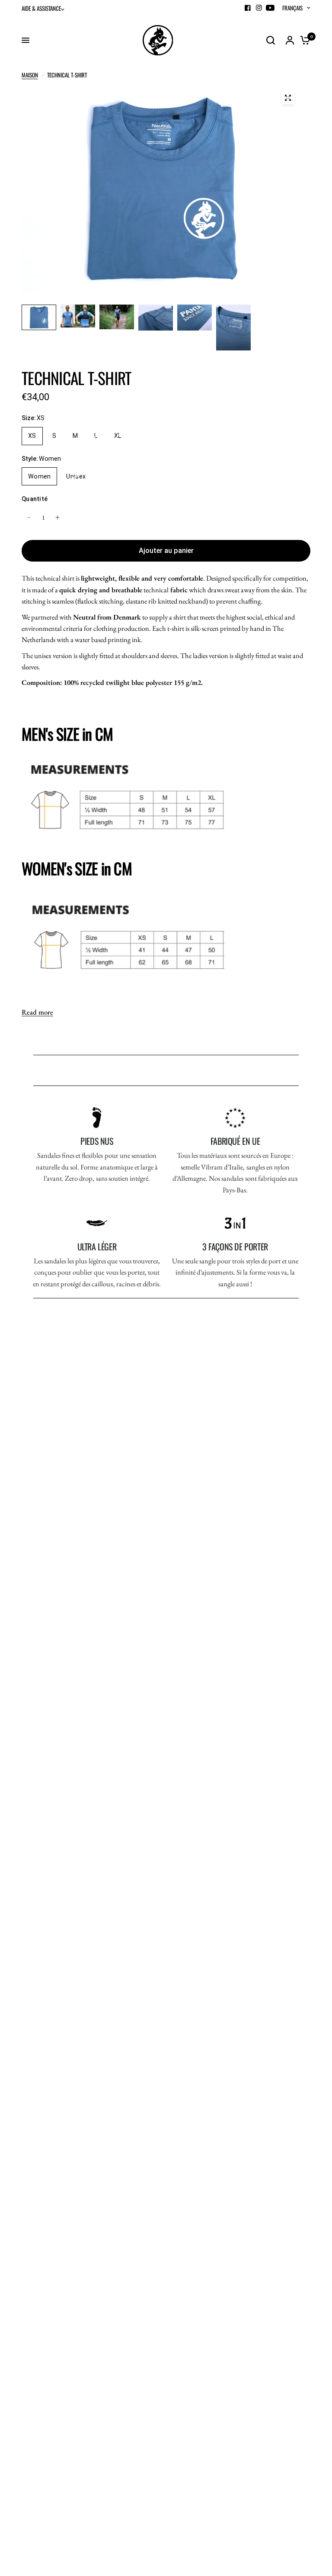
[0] (303, 40)
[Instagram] (259, 8)
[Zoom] (288, 98)
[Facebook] (248, 8)
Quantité (35, 499)
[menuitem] (45, 8)
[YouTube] (270, 8)
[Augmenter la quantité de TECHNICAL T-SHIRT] (57, 517)
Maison (30, 75)
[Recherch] (271, 40)
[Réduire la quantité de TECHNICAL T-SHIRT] (29, 517)
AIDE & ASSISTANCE (41, 8)
